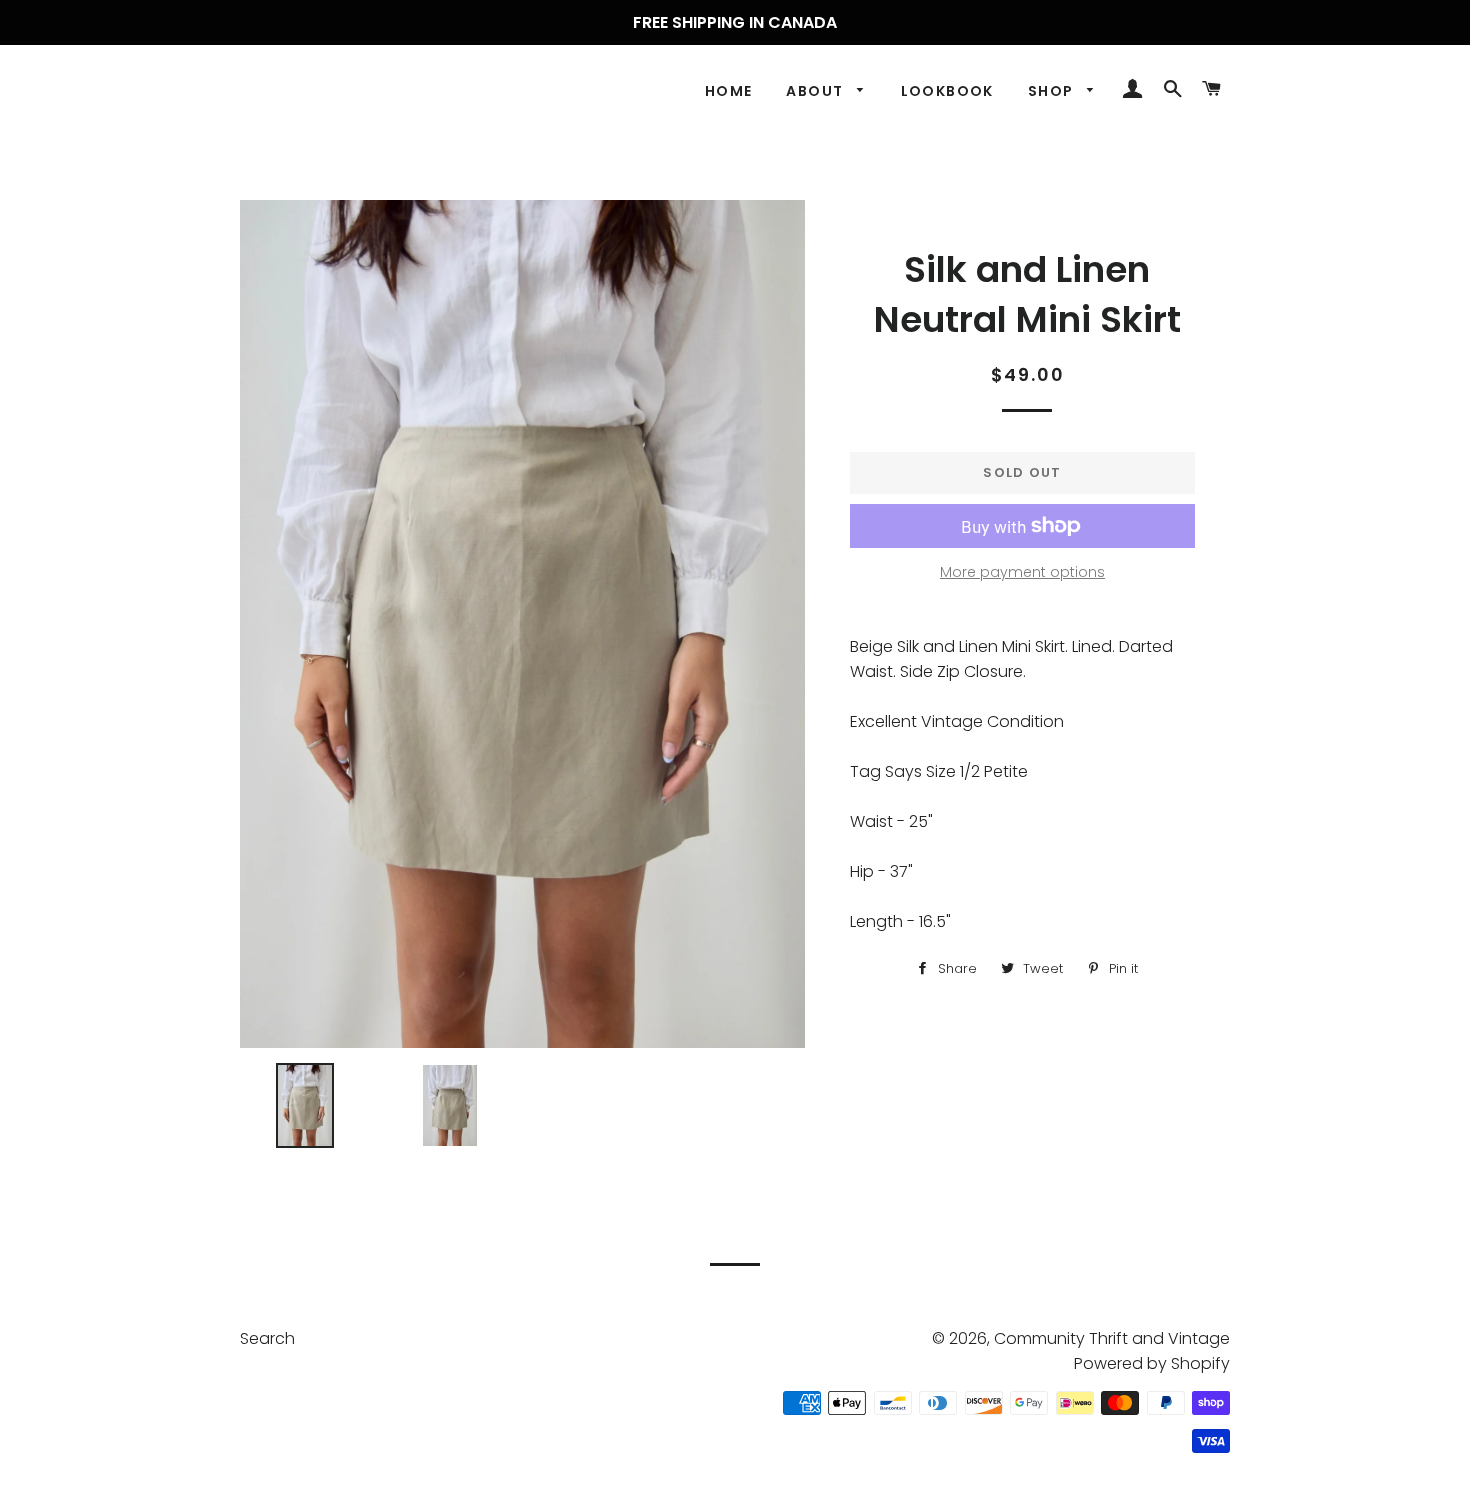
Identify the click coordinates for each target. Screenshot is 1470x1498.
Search (267, 1338)
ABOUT (816, 91)
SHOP (1053, 91)
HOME (729, 91)
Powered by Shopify (1152, 1363)
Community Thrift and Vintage (1112, 1338)
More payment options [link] (1022, 572)
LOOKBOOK (947, 91)
